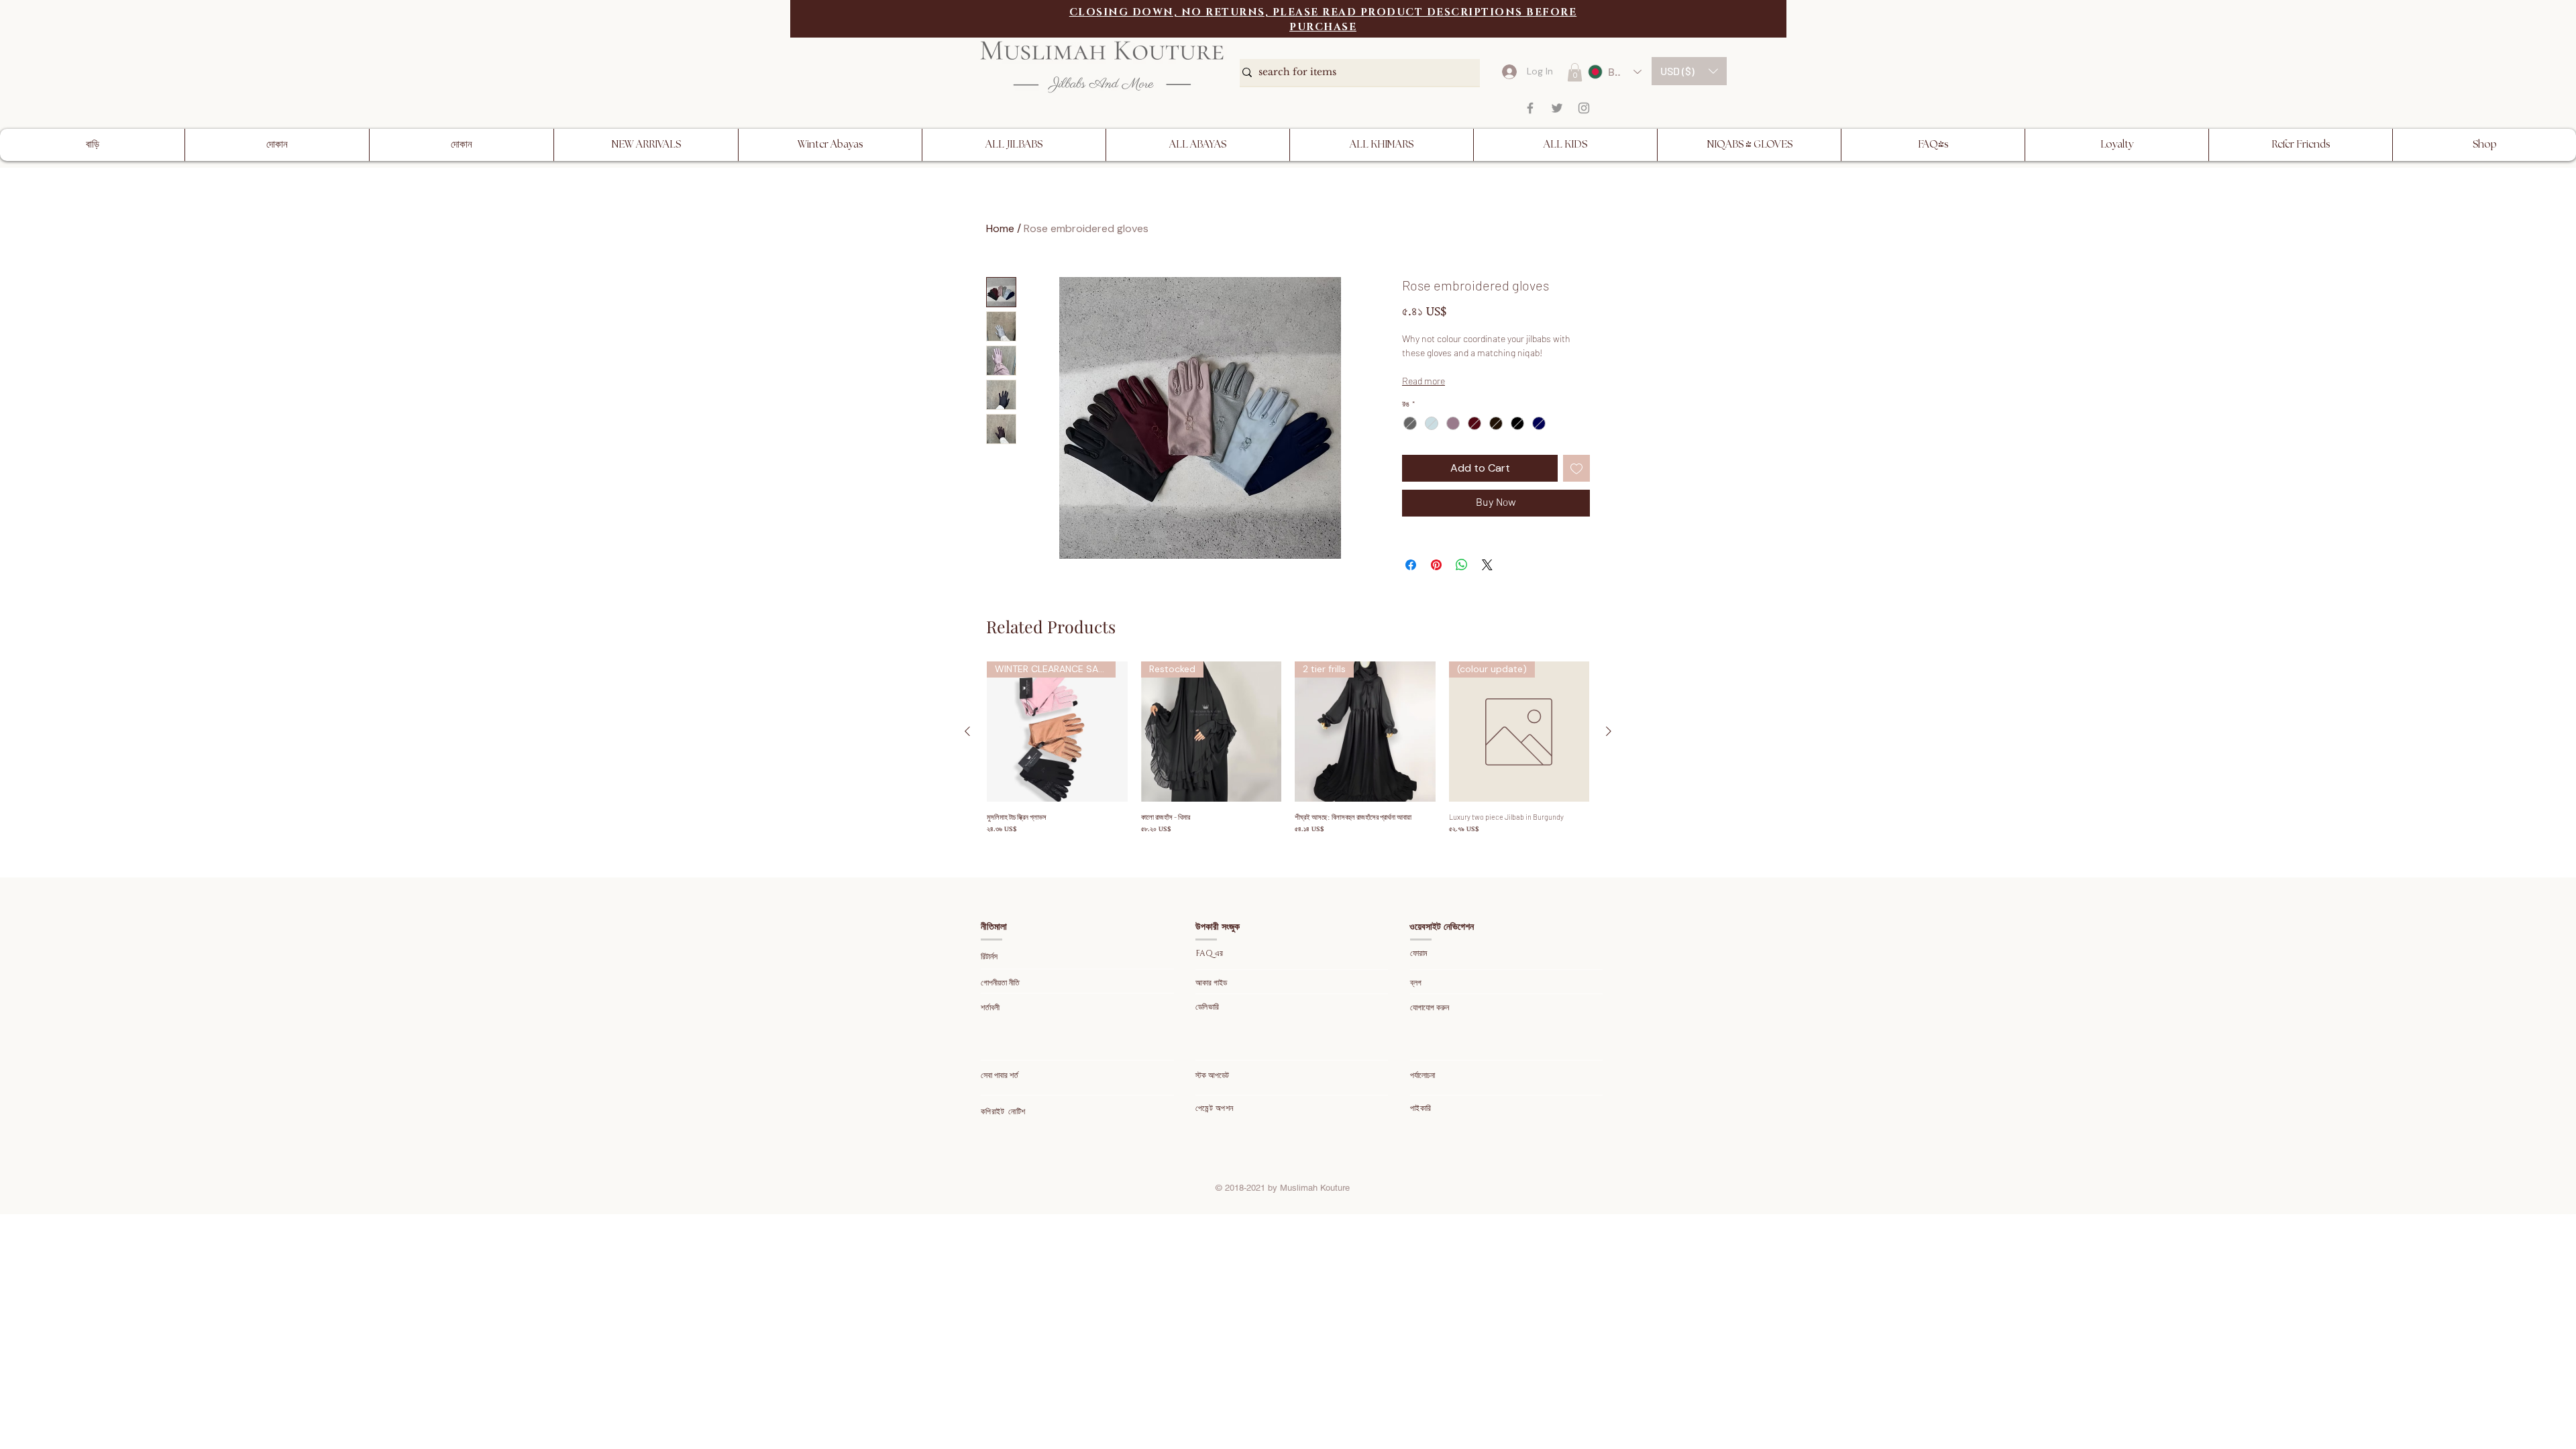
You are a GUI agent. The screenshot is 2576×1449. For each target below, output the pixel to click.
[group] (1288, 748)
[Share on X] (1487, 565)
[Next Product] (1609, 731)
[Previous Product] (967, 731)
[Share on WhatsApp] (1462, 565)
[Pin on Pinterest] (1436, 565)
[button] (1689, 71)
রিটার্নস (990, 957)
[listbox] (1689, 71)
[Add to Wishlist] (1576, 468)
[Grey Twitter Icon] (1557, 108)
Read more (1424, 381)
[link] (1575, 72)
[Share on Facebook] (1411, 565)
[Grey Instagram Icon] (1584, 108)
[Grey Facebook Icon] (1530, 108)
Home (1000, 228)
